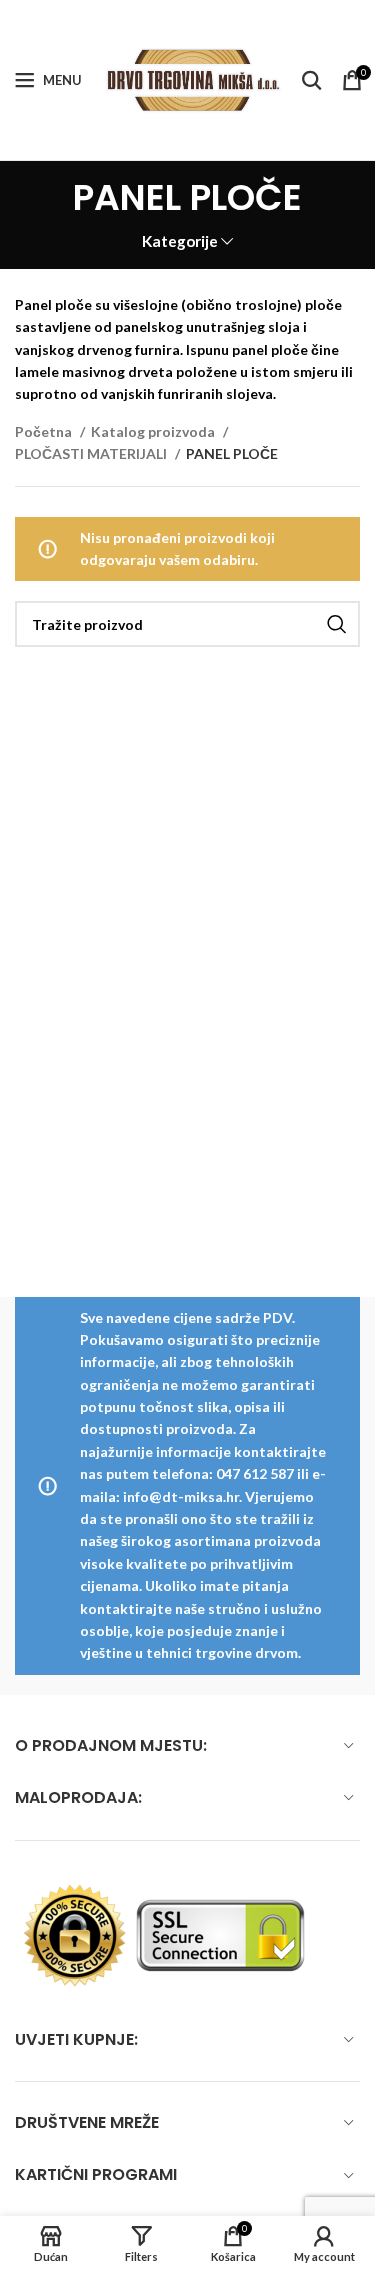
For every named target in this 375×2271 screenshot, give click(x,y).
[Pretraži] (312, 80)
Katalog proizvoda (154, 431)
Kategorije (180, 241)
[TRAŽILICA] (337, 624)
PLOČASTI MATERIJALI (92, 453)
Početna (45, 431)
